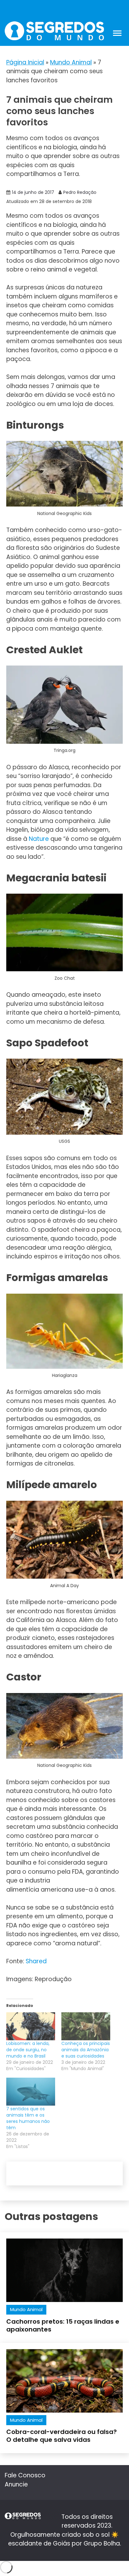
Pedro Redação (80, 192)
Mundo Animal (71, 62)
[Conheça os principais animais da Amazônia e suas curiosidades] (86, 2026)
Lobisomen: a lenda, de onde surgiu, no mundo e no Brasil (28, 2050)
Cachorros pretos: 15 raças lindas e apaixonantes (63, 2325)
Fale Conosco (25, 2475)
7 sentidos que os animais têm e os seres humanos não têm (28, 2118)
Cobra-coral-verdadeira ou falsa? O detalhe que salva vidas (62, 2436)
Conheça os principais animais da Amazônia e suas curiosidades (86, 2050)
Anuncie (16, 2484)
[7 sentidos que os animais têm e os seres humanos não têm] (31, 2092)
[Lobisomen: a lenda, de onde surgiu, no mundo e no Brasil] (31, 2026)
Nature (39, 839)
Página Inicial (25, 62)
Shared (37, 1961)
